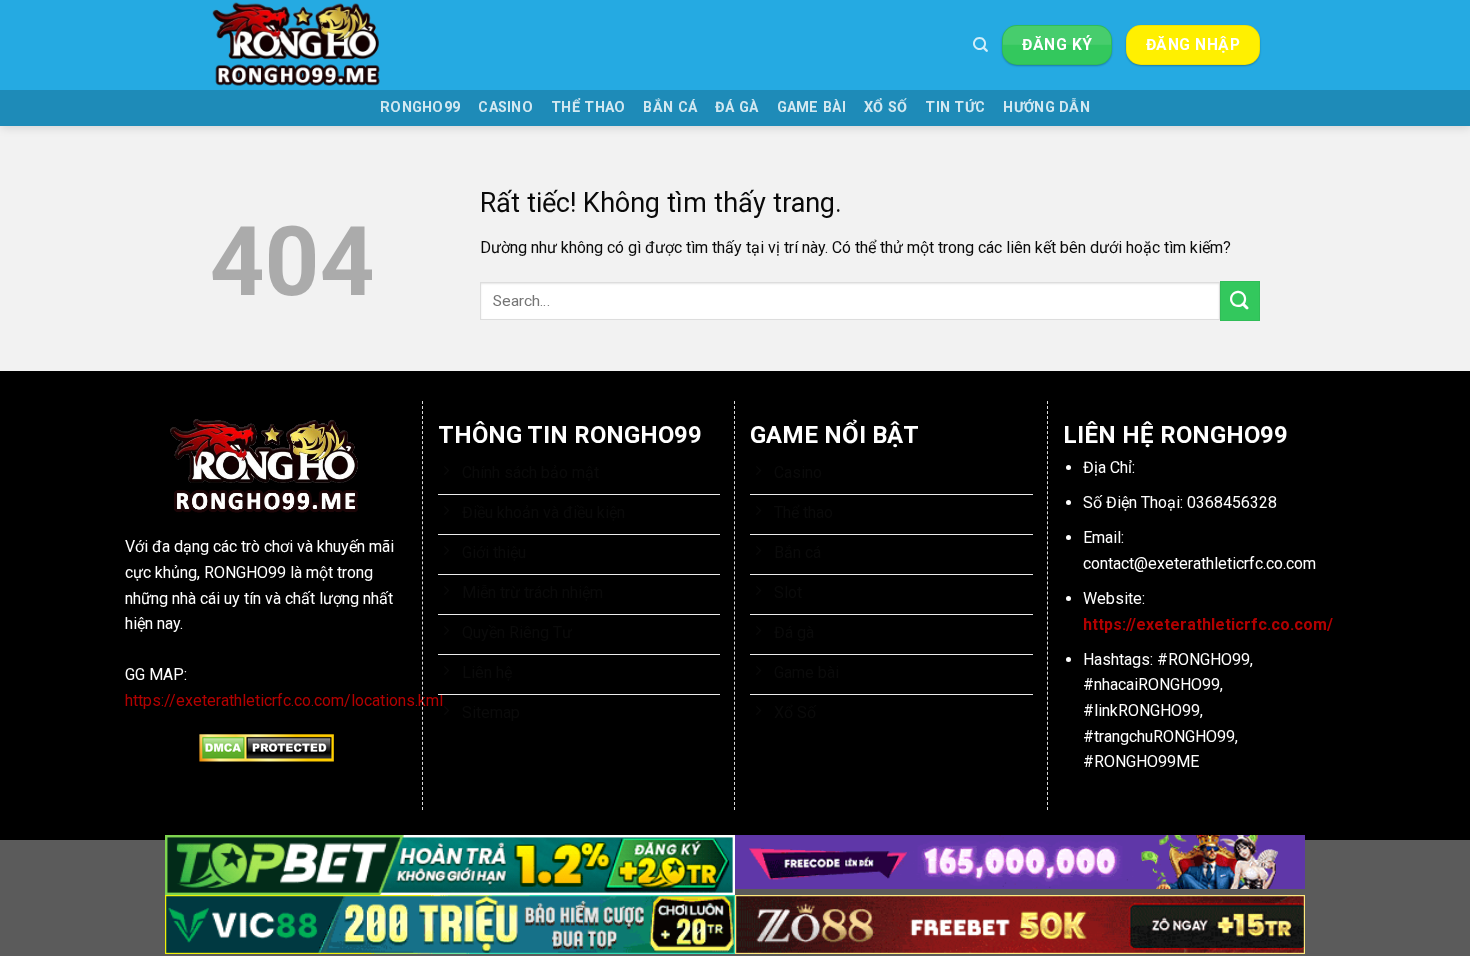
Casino (505, 107)
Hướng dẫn (1046, 107)
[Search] (980, 45)
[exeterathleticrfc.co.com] (310, 45)
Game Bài (811, 107)
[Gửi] (1240, 300)
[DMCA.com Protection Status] (266, 747)
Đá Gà (736, 107)
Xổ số (885, 107)
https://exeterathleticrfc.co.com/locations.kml (284, 700)
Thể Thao (588, 107)
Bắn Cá (670, 107)
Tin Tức (955, 107)
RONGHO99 (420, 107)
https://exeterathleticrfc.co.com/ (1208, 624)
